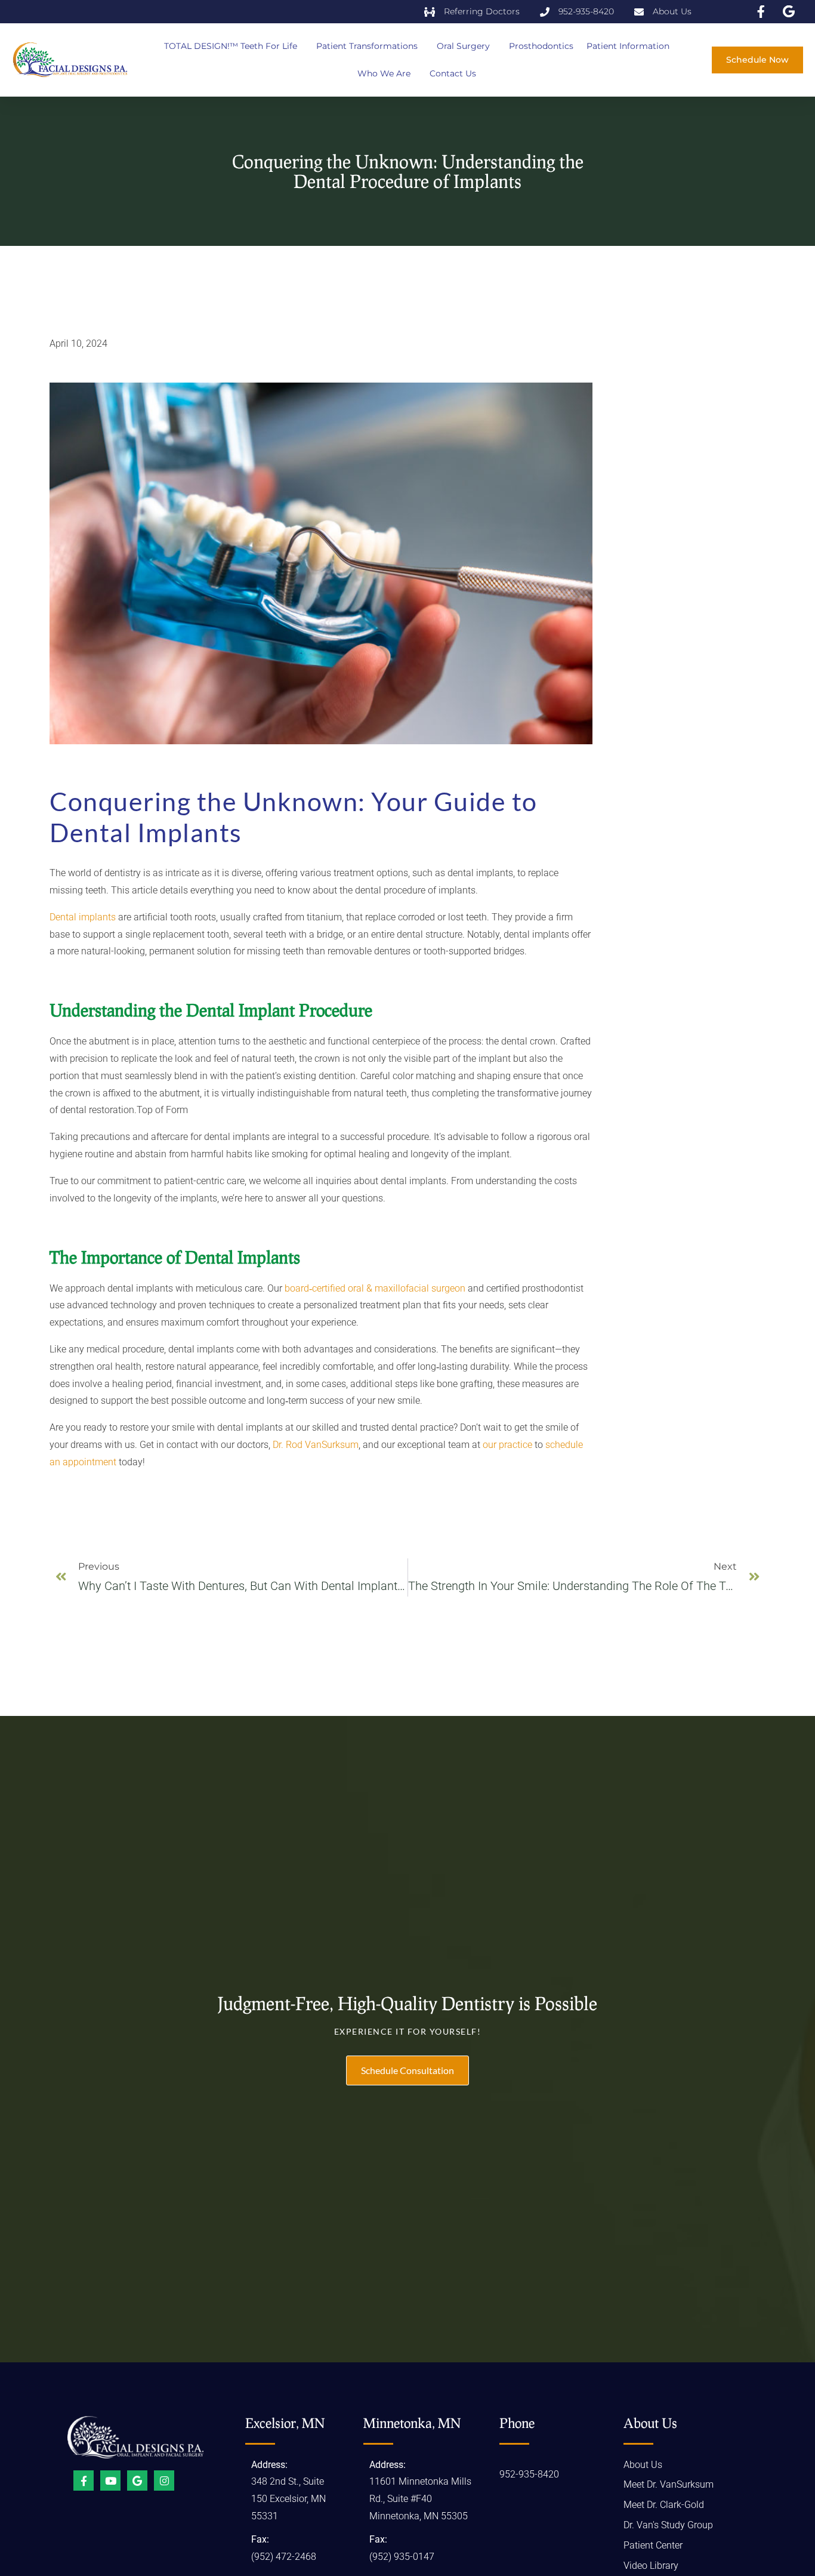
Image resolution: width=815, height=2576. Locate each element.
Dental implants (83, 917)
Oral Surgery (463, 46)
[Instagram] (164, 2481)
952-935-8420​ (529, 2474)
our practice (507, 1445)
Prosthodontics (541, 46)
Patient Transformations (367, 46)
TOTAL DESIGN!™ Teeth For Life (231, 46)
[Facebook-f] (84, 2481)
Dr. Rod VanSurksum (316, 1445)
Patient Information (628, 46)
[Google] (137, 2481)
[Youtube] (110, 2481)
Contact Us (453, 73)
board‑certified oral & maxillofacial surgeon (375, 1288)
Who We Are (384, 73)
